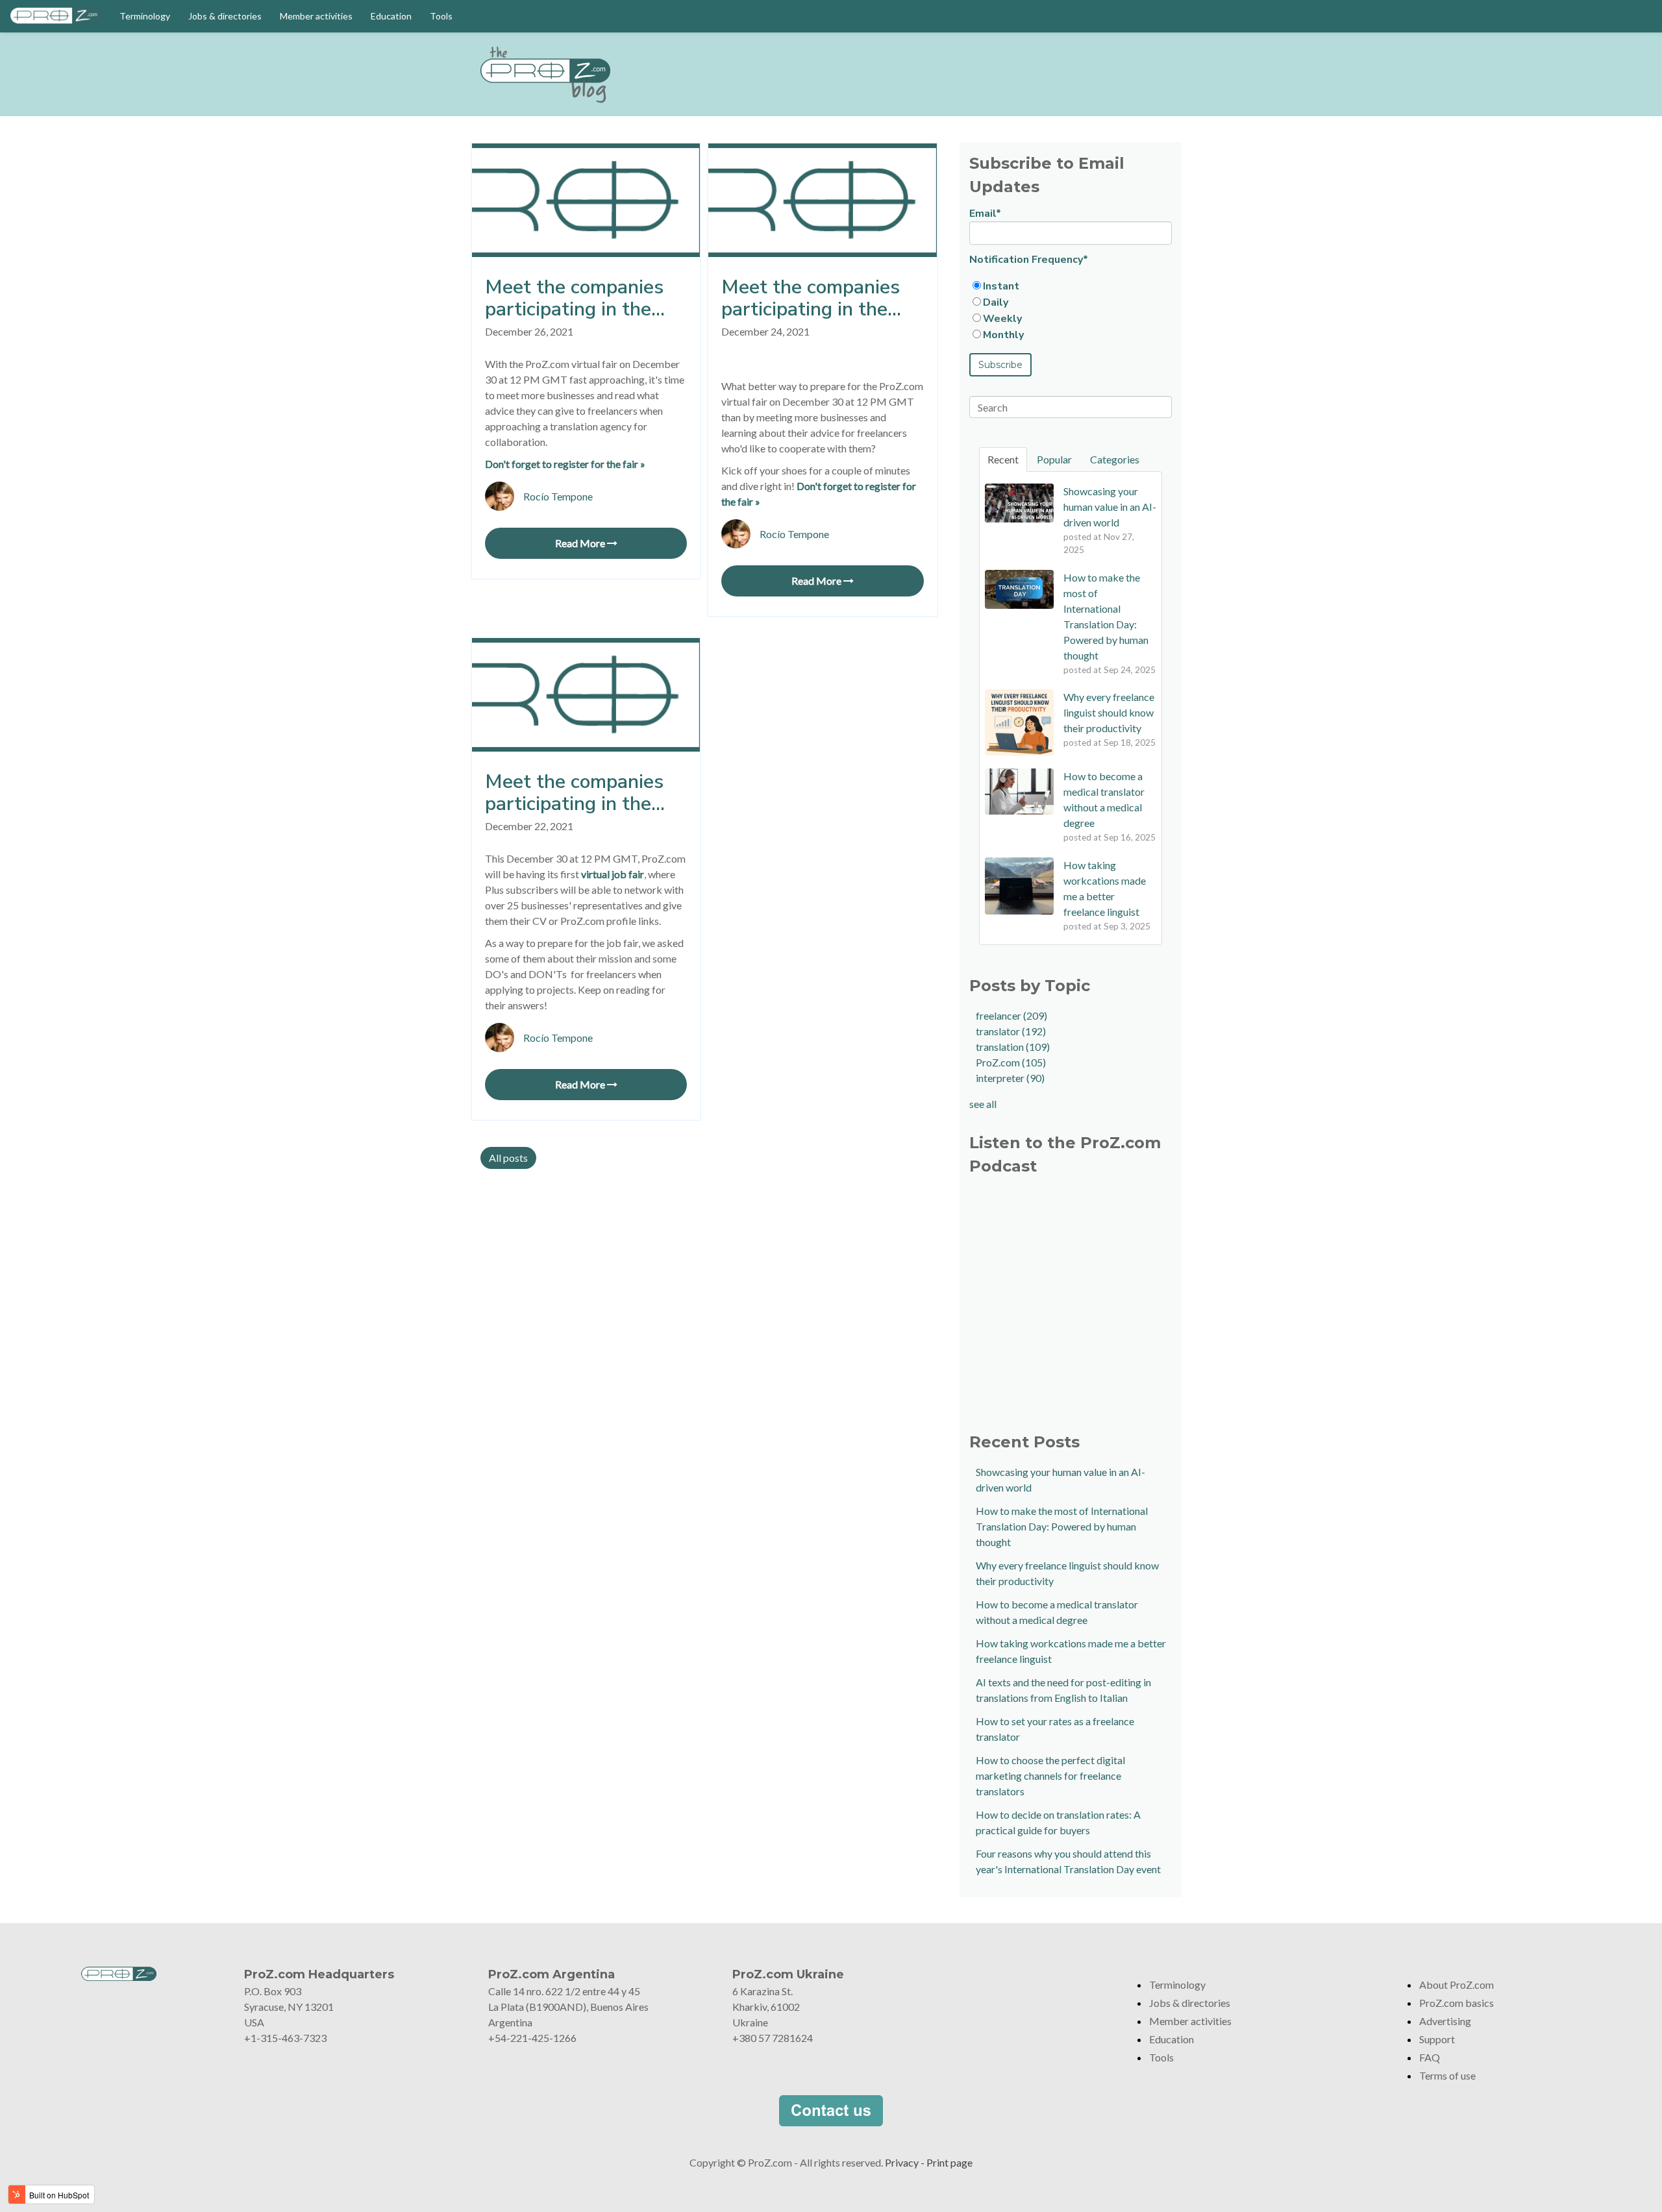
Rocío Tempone (558, 496)
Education (391, 16)
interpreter (1010, 1078)
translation (1013, 1047)
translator (1011, 1031)
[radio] (1071, 286)
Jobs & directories (225, 16)
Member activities (316, 16)
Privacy (902, 2162)
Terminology (145, 16)
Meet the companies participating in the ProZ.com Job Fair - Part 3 (574, 299)
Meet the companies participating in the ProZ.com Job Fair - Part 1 (574, 793)
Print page (949, 2162)
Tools (441, 16)
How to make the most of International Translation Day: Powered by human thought (1062, 1526)
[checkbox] (1071, 310)
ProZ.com (1011, 1062)
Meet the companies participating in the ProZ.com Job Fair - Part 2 (811, 299)
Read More (581, 543)
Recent (1003, 459)
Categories (1115, 459)
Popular (1054, 459)
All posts (508, 1158)
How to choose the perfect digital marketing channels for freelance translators (1050, 1776)
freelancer (1011, 1015)
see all (983, 1104)
